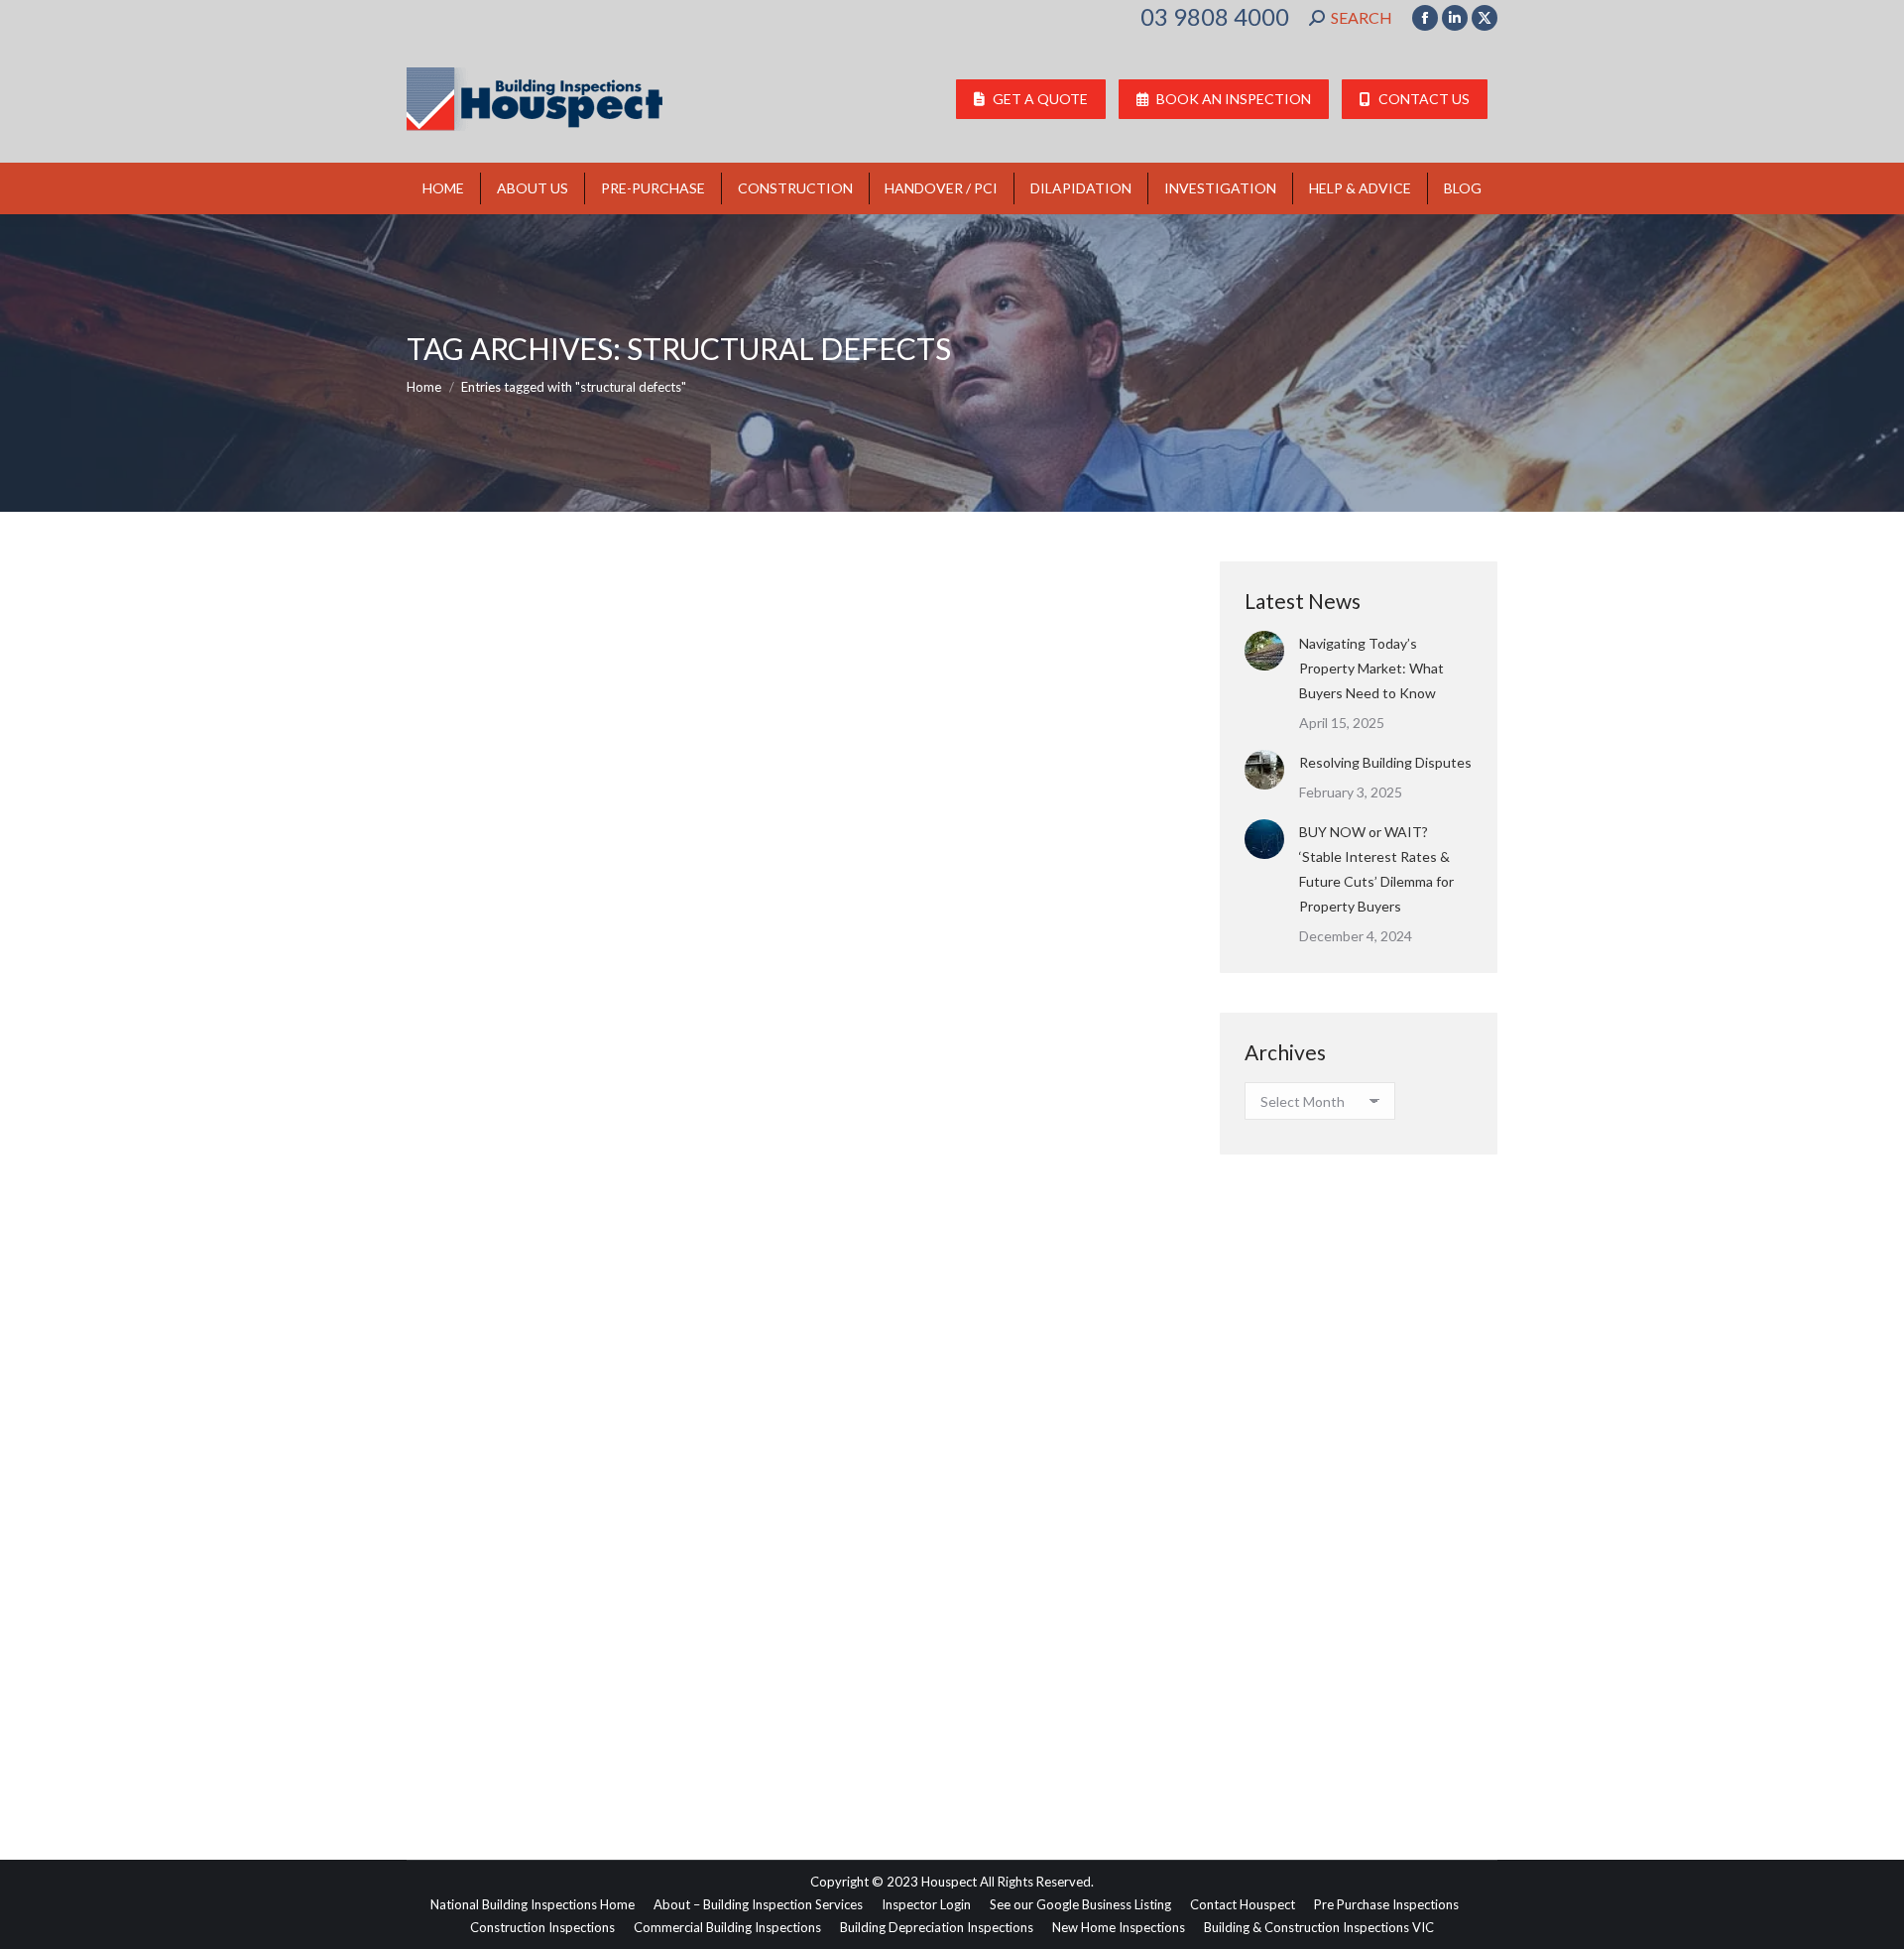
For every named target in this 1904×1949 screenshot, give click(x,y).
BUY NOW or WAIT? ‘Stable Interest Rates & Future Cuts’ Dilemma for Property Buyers (1376, 869)
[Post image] (1264, 651)
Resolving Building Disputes (1385, 762)
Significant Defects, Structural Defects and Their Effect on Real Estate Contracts (791, 1653)
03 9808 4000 (1215, 17)
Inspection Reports (486, 1689)
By (605, 1689)
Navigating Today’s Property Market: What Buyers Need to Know (1371, 668)
